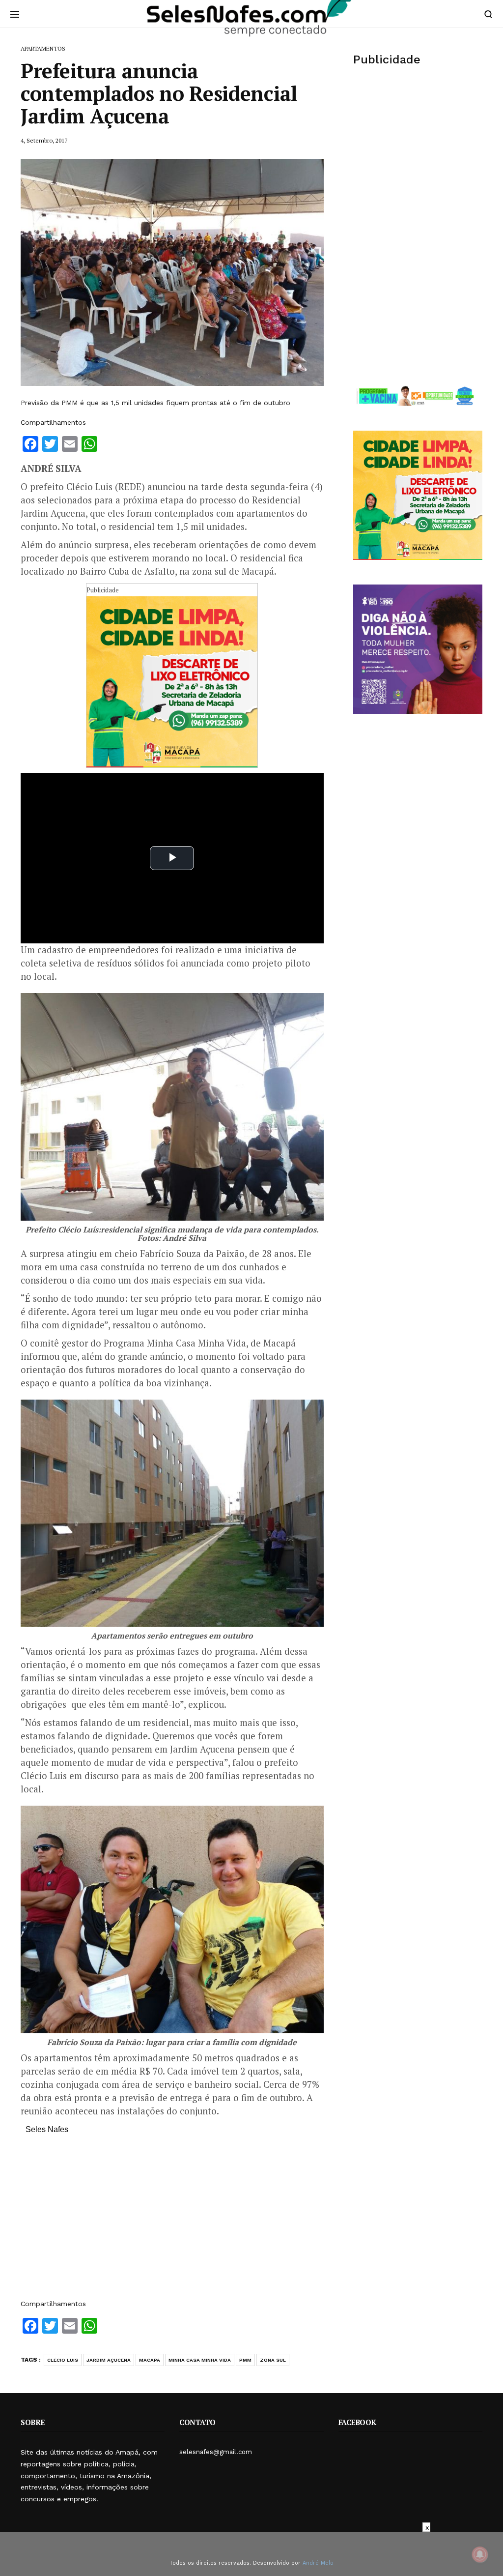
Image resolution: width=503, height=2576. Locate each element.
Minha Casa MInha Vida (200, 2360)
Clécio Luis (63, 2360)
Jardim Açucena (109, 2360)
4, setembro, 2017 (44, 140)
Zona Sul (273, 2360)
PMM (245, 2360)
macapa (150, 2360)
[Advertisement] (172, 2222)
